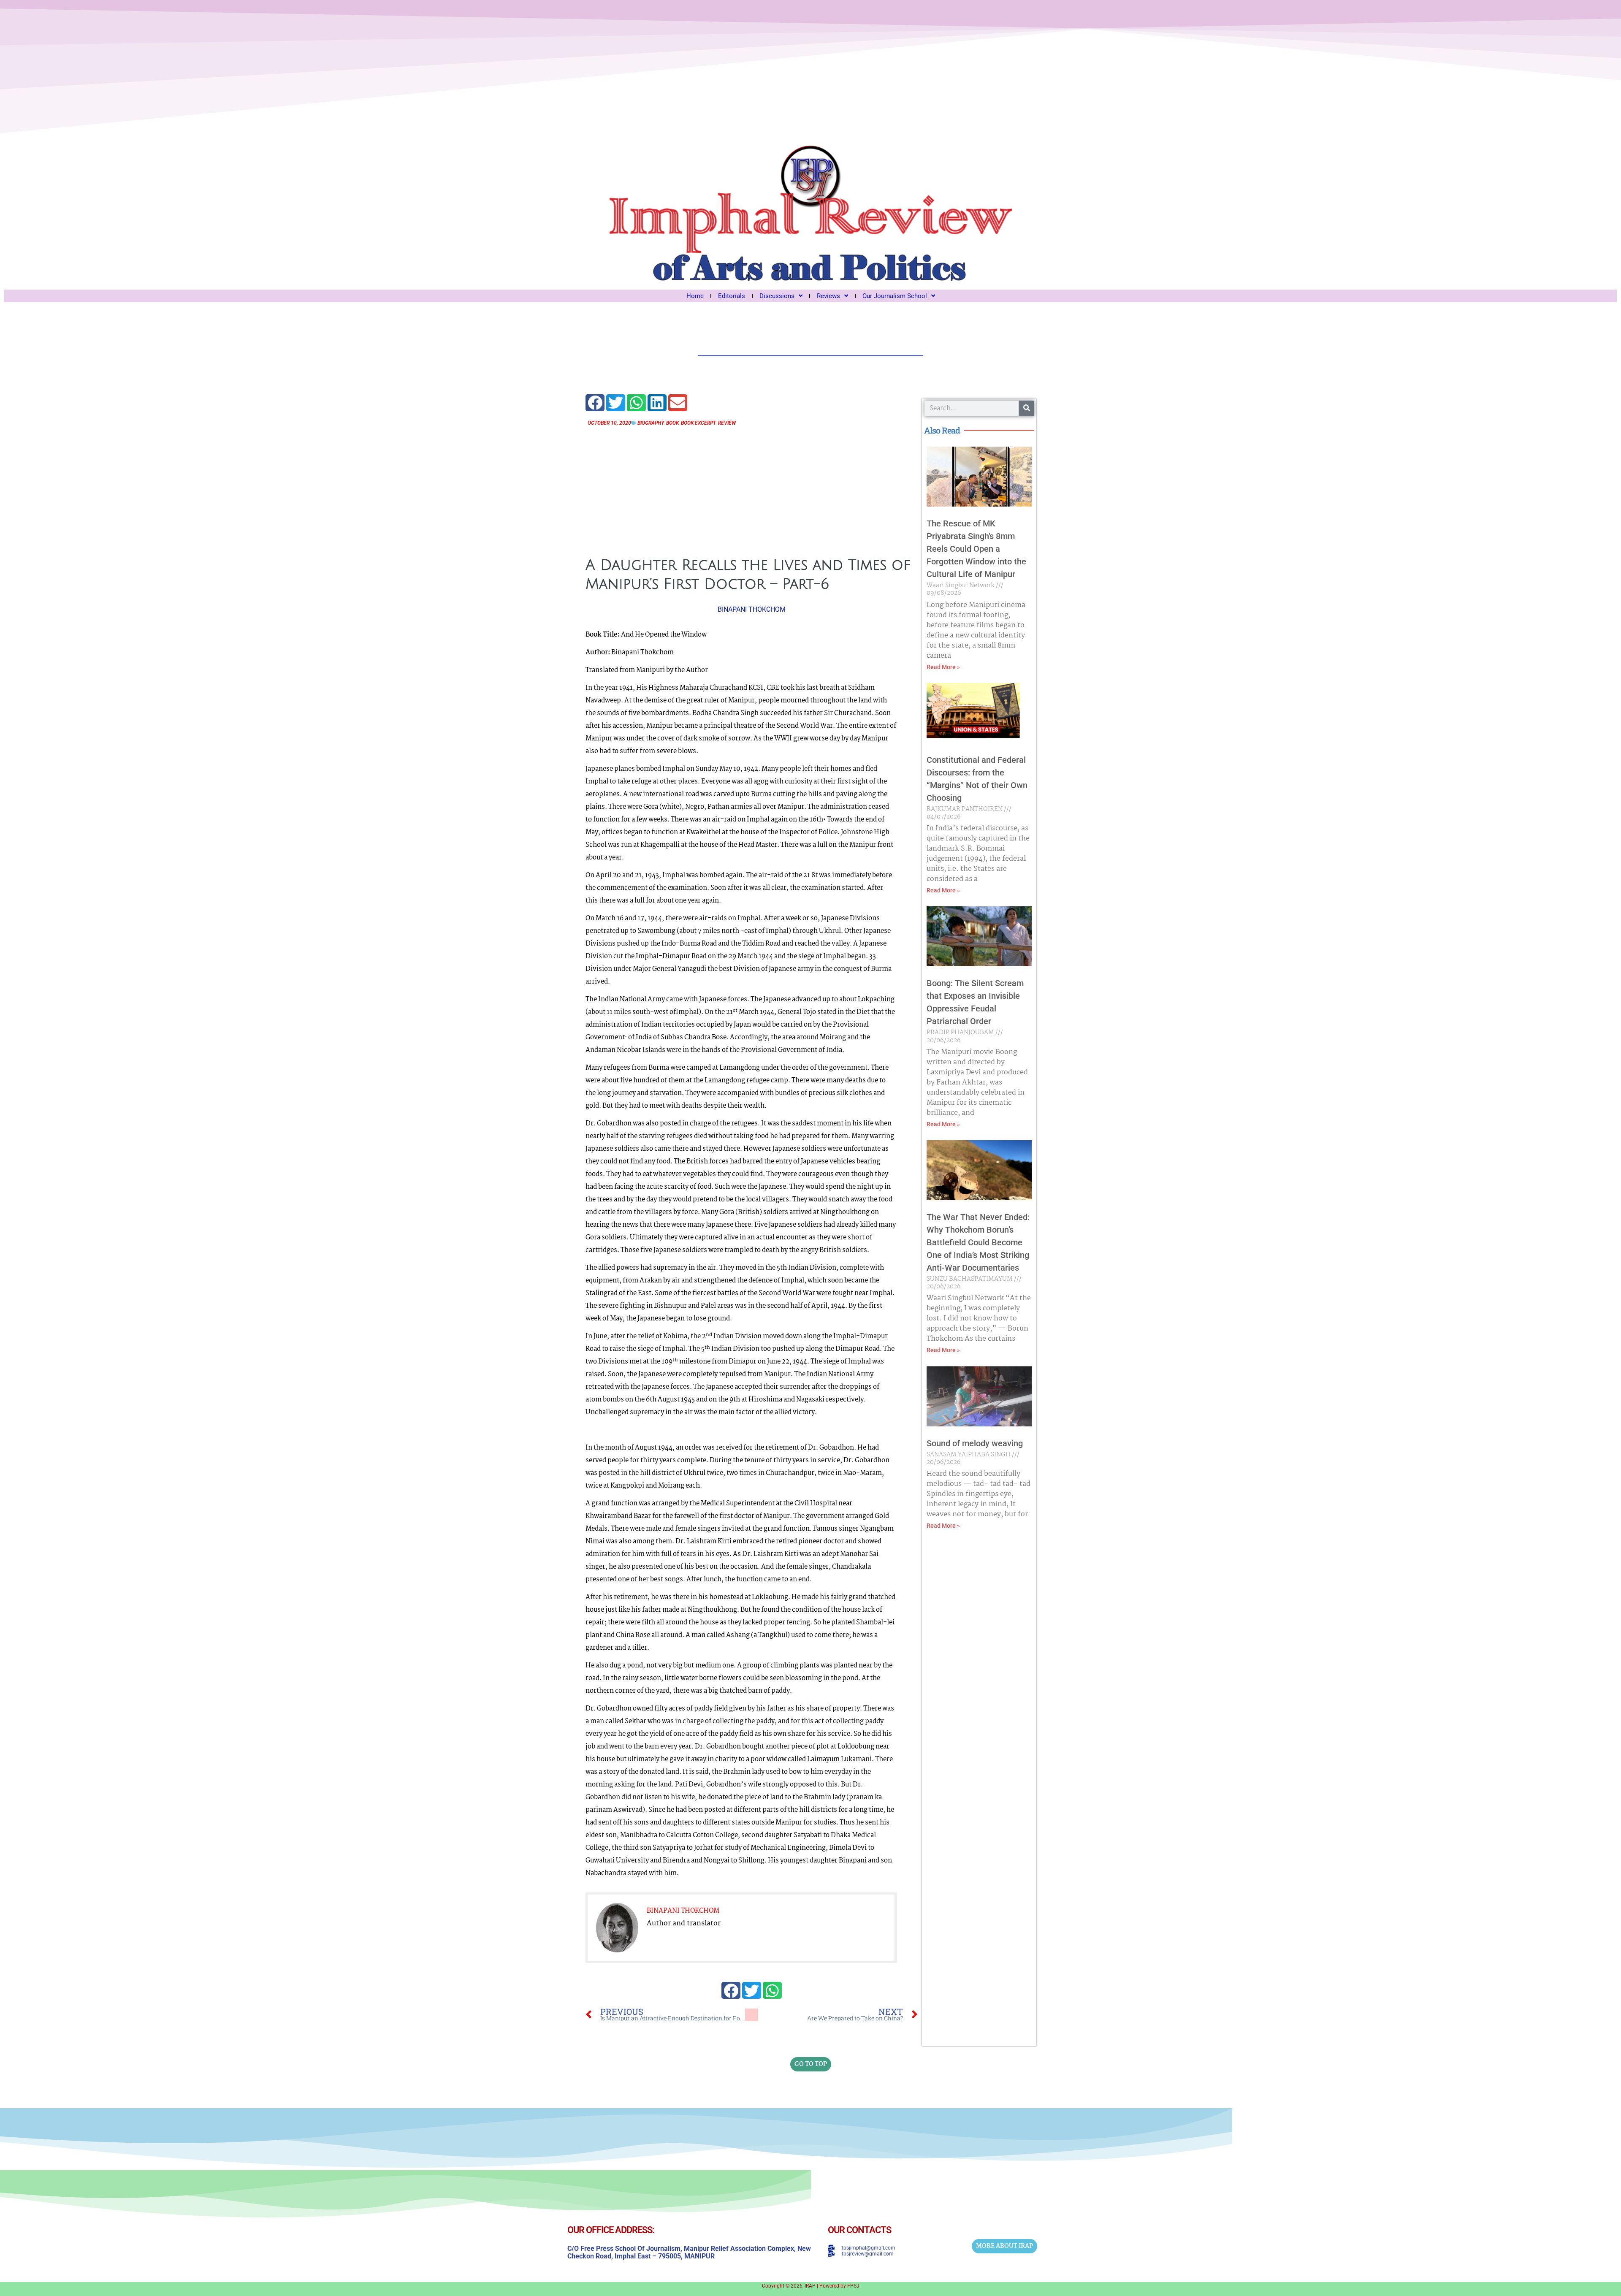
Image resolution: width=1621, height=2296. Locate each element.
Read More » (943, 667)
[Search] (1026, 408)
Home (695, 296)
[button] (595, 403)
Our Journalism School (895, 296)
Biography (651, 423)
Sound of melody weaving (975, 1443)
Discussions (777, 296)
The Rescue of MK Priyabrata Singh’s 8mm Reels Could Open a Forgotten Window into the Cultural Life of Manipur (976, 549)
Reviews (828, 296)
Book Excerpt (698, 423)
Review (727, 423)
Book (672, 423)
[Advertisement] (752, 489)
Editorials (732, 296)
